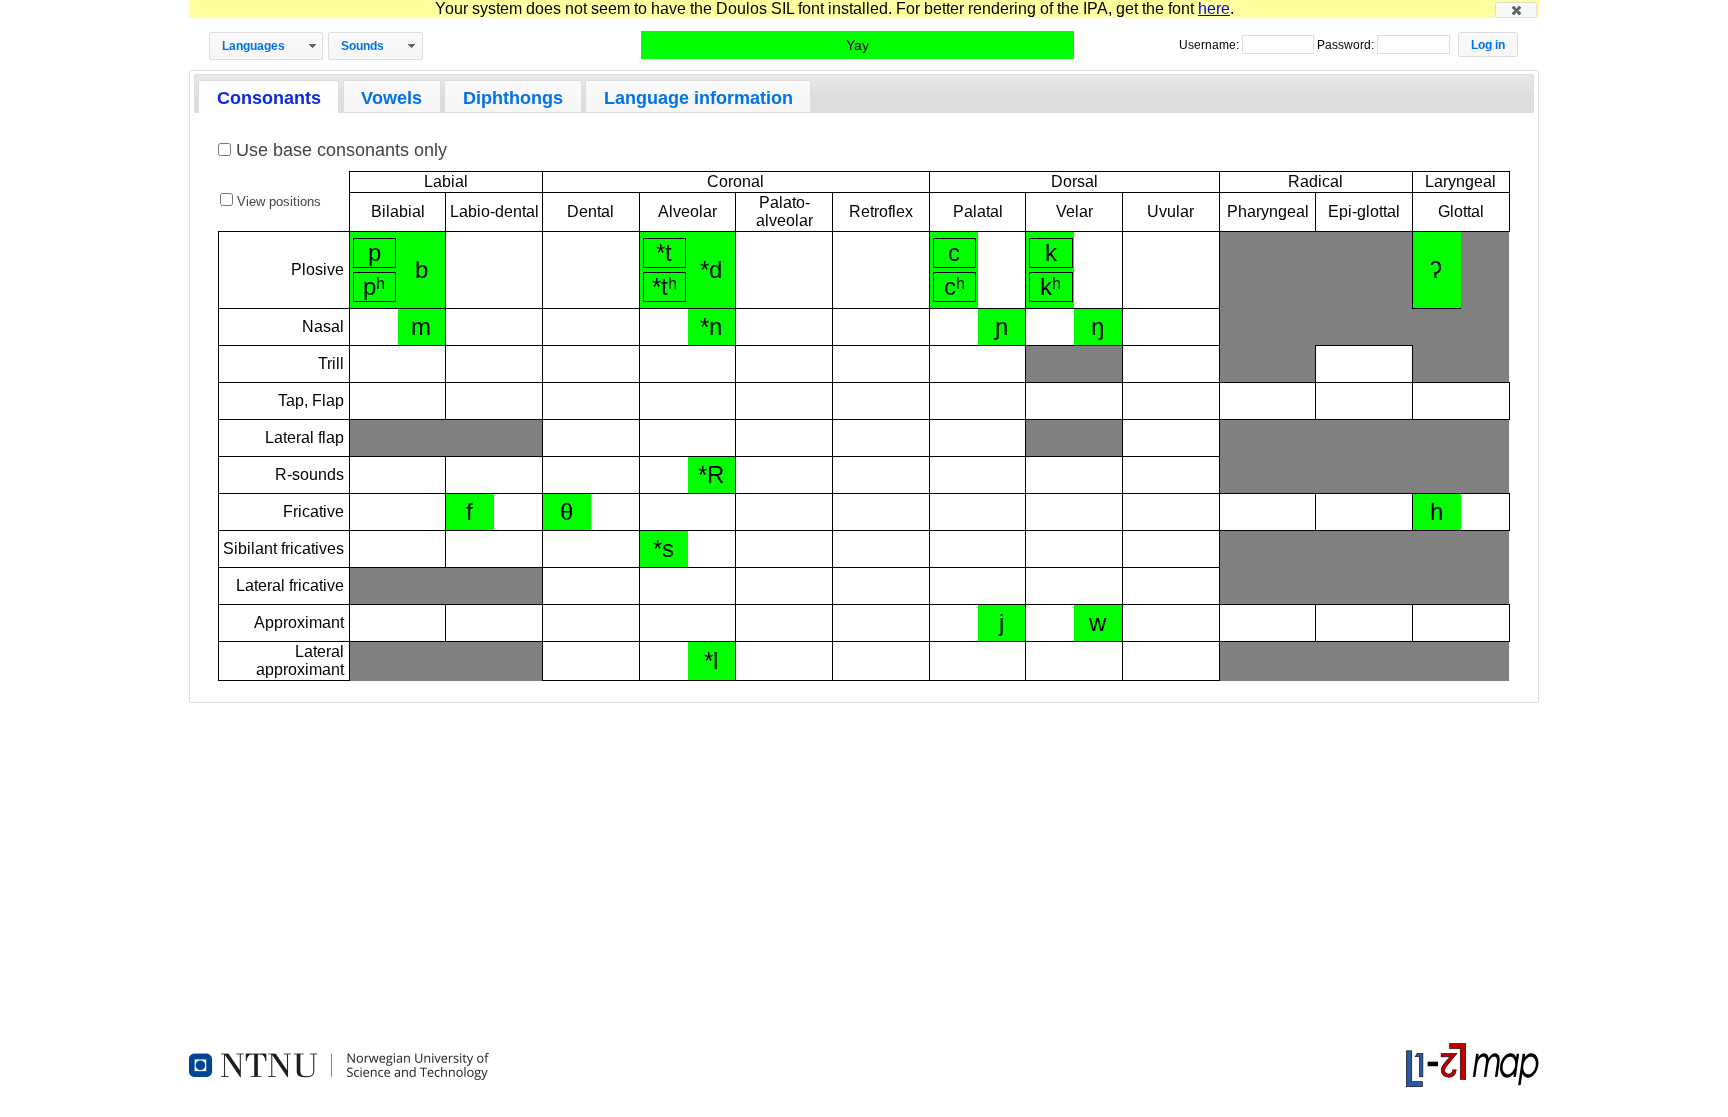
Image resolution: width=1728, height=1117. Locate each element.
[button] (1516, 10)
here (1214, 8)
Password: (1347, 45)
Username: (1210, 45)
